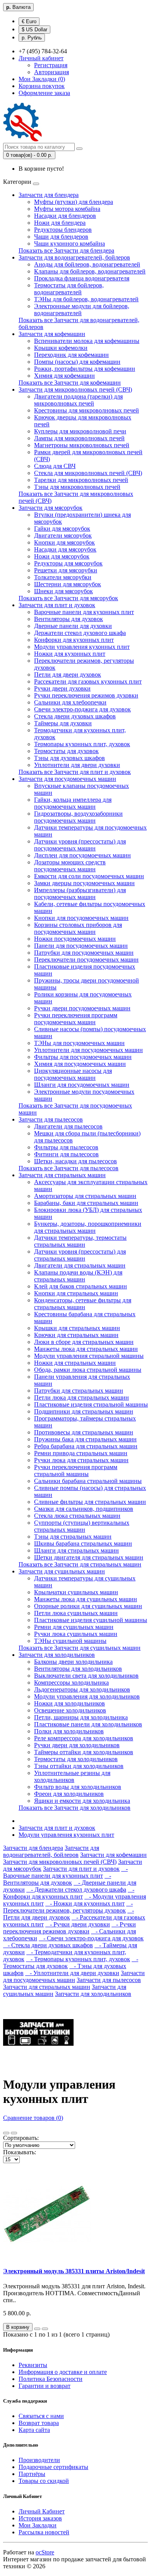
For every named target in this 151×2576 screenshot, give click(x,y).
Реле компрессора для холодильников (84, 1738)
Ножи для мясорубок (62, 556)
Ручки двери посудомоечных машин (82, 1008)
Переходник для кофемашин (71, 355)
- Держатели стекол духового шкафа (76, 1890)
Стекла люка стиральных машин (77, 1516)
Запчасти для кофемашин (52, 334)
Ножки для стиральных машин (75, 1363)
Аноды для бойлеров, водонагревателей (87, 264)
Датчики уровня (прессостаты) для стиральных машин (80, 1255)
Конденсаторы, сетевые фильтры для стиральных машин (83, 1304)
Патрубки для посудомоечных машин (84, 953)
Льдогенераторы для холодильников (82, 1689)
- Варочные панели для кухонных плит (65, 1872)
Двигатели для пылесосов (68, 1126)
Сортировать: (21, 2138)
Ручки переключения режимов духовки (86, 695)
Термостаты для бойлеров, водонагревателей (69, 289)
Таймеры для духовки (63, 723)
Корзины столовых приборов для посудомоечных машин (78, 928)
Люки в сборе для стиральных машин (84, 1342)
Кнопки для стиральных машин (76, 1293)
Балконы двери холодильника (73, 1662)
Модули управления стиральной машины (89, 1356)
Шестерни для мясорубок (68, 584)
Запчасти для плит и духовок (57, 605)
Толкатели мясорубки (63, 577)
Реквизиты (33, 2365)
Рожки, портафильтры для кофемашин (85, 369)
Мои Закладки (38, 2525)
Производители (39, 2460)
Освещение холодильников (70, 1710)
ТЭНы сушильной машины (70, 1641)
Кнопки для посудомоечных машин (81, 918)
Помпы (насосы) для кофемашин (77, 362)
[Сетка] (14, 2133)
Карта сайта (34, 2430)
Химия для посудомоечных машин (80, 1064)
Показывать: (20, 2152)
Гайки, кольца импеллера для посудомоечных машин (73, 803)
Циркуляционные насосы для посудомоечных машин (73, 1074)
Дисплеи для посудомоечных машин (82, 855)
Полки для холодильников (69, 1731)
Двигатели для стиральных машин (80, 1265)
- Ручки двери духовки (78, 1924)
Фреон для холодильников (69, 1794)
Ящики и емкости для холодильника (82, 1801)
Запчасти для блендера (49, 195)
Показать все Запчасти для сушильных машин (80, 1648)
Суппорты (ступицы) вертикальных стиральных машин (82, 1526)
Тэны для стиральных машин (73, 1537)
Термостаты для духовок (66, 751)
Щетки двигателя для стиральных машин (89, 1557)
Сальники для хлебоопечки (70, 702)
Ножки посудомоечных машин (75, 939)
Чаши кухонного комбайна (69, 244)
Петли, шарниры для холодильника (81, 1717)
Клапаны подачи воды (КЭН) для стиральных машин (78, 1276)
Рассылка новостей (44, 2532)
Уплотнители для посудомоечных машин (88, 1050)
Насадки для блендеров (65, 216)
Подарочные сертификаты (53, 2467)
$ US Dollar (34, 30)
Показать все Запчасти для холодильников (75, 1808)
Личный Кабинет (42, 2511)
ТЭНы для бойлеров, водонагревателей (86, 299)
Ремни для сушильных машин (74, 1627)
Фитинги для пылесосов (66, 1154)
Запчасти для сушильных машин (62, 1571)
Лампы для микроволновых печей (79, 438)
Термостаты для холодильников (76, 1759)
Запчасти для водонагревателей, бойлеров (74, 257)
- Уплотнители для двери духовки (72, 1973)
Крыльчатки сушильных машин (76, 1592)
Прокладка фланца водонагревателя (82, 278)
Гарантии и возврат (45, 2386)
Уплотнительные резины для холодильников (72, 1776)
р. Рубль (32, 38)
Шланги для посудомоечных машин (82, 1085)
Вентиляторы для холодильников (78, 1669)
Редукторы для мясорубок (68, 563)
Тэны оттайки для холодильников (79, 1766)
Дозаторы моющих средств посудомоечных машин (70, 866)
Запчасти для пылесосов (51, 1119)
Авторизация (51, 72)
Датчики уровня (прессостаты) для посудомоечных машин (80, 845)
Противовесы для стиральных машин (84, 1432)
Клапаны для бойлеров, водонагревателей (90, 271)
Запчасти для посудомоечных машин (67, 779)
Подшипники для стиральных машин (84, 1411)
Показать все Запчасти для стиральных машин (80, 1564)
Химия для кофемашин (64, 376)
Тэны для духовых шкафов (69, 758)
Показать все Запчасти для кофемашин (70, 383)
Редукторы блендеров (63, 230)
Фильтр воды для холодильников (78, 1787)
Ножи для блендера (60, 223)
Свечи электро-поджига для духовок (82, 709)
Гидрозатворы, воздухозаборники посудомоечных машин (78, 817)
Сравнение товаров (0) (33, 2118)
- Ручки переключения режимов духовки (69, 1928)
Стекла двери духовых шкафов (75, 716)
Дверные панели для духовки (73, 626)
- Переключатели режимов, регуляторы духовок (68, 1907)
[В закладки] (37, 2329)
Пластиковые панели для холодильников (88, 1724)
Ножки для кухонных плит (70, 654)
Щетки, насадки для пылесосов (75, 1161)
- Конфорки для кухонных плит (69, 1893)
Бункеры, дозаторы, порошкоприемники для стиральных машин (88, 1227)
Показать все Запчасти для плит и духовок (75, 772)
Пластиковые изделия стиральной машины (91, 1404)
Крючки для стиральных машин (76, 1335)
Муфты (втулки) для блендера (74, 202)
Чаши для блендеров (61, 237)
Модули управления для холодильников (87, 1696)
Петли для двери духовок (68, 675)
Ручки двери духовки (62, 688)
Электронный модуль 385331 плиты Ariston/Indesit (74, 2271)
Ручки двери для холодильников (77, 1745)
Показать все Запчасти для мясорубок (68, 598)
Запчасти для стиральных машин (62, 1175)
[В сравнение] (45, 2329)
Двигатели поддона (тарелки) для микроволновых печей (78, 400)
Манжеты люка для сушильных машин (86, 1599)
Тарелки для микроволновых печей (81, 480)
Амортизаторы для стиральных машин (85, 1196)
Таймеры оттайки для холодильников (84, 1752)
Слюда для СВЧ (55, 466)
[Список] (6, 2133)
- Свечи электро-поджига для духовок (91, 1938)
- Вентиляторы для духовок (57, 1879)
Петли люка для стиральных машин (82, 1397)
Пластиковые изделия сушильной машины (91, 1620)
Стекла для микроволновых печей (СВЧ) (88, 473)
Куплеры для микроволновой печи (80, 431)
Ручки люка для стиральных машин (81, 1460)
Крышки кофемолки (61, 348)
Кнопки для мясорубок (64, 542)
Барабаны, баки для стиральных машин (86, 1203)
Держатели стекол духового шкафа (80, 633)
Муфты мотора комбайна (67, 209)
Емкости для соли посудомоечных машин (89, 876)
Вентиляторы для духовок (69, 619)
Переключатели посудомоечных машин (86, 960)
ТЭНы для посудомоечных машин (79, 1043)
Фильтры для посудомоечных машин (83, 1057)
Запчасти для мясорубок (51, 508)
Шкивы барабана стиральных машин (83, 1543)
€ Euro (29, 21)
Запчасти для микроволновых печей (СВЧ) (75, 389)
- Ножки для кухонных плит (85, 1903)
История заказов (40, 2518)
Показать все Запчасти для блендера (66, 250)
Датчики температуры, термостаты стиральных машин (80, 1241)
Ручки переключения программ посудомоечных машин (76, 1019)
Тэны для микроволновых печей (77, 487)
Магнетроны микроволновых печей (82, 445)
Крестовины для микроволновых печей (87, 410)
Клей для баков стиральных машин (81, 1286)
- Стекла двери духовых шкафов (48, 1945)
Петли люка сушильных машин (76, 1613)
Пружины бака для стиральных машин (85, 1439)
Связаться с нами (41, 2416)
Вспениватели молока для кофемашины (87, 341)
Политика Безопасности (51, 2379)
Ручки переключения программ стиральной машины (76, 1470)
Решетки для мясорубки (66, 570)
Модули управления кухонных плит (82, 647)
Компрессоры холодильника (71, 1683)
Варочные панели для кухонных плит (84, 612)
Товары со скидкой (44, 2481)
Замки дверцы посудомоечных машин (84, 883)
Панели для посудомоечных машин (81, 946)
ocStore (45, 2552)
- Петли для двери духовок (69, 1914)
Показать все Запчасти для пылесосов (69, 1168)
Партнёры (32, 2474)
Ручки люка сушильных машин (76, 1634)
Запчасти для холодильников (57, 1655)
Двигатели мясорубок (63, 535)
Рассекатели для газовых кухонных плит (88, 681)
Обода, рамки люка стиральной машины (88, 1370)
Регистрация (51, 65)
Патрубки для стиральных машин (79, 1391)
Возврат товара (39, 2423)
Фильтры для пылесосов (66, 1147)
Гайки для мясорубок (62, 529)
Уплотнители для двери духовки (77, 765)
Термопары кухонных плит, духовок (82, 744)
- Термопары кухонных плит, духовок (78, 1959)
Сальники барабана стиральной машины (88, 1481)
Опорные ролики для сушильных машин (88, 1606)
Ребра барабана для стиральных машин (86, 1446)
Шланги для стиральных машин (76, 1550)
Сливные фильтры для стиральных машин (90, 1502)
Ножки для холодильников (69, 1703)
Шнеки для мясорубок (63, 591)
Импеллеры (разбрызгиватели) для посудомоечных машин (80, 893)
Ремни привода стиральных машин (81, 1453)
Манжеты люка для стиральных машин (86, 1349)
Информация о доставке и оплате (63, 2372)
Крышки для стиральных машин (77, 1328)
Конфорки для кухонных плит (74, 640)
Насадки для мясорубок (65, 549)
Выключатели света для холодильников (86, 1676)
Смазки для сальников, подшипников (84, 1509)
